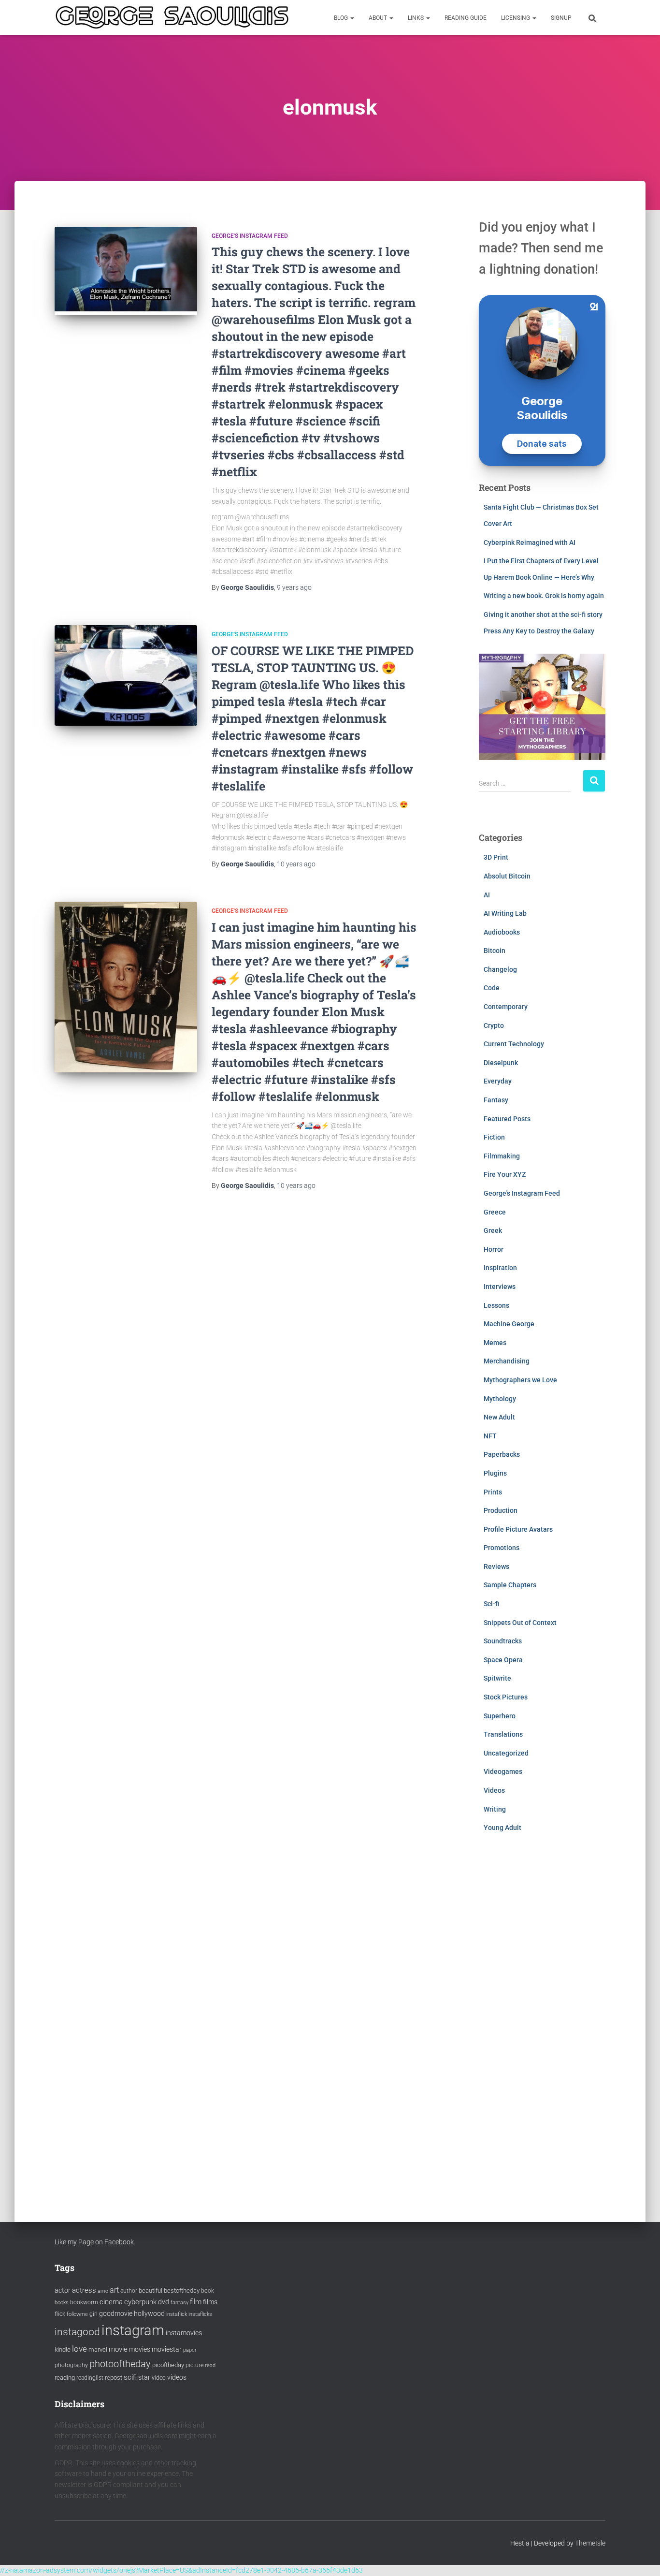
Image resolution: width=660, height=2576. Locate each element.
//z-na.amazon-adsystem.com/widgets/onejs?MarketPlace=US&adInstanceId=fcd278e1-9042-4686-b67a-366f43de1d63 (181, 2570)
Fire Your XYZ (505, 1174)
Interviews (500, 1287)
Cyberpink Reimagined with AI (530, 542)
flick (60, 2314)
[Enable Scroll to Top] (641, 2557)
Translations (503, 1734)
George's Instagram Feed (250, 236)
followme (77, 2314)
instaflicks (200, 2314)
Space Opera (503, 1660)
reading (65, 2378)
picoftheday (168, 2365)
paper (190, 2350)
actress (84, 2290)
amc (103, 2291)
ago (294, 587)
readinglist (90, 2378)
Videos (494, 1790)
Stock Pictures (506, 1697)
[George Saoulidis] (172, 17)
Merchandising (507, 1361)
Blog (342, 18)
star (144, 2377)
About (379, 18)
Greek (493, 1230)
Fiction (494, 1137)
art (114, 2290)
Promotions (502, 1548)
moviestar (167, 2349)
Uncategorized (506, 1753)
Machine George (509, 1324)
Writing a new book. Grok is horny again (544, 596)
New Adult (499, 1417)
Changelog (500, 969)
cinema (111, 2302)
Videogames (503, 1771)
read (210, 2365)
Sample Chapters (510, 1585)
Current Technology (514, 1044)
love (79, 2349)
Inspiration (500, 1268)
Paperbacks (502, 1454)
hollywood (149, 2313)
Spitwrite (497, 1678)
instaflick (177, 2314)
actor (63, 2291)
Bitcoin (495, 951)
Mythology (500, 1399)
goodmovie (116, 2313)
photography (71, 2365)
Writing (495, 1809)
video (159, 2378)
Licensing (516, 18)
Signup (561, 18)
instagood (77, 2332)
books (62, 2303)
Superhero (500, 1716)
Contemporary (506, 1007)
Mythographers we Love (520, 1380)
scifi (130, 2377)
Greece (495, 1212)
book (208, 2291)
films (210, 2302)
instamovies (184, 2333)
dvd (164, 2302)
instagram (133, 2330)
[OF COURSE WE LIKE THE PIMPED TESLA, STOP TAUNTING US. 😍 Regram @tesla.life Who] (126, 675)
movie (118, 2349)
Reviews (496, 1566)
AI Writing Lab (505, 913)
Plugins (495, 1473)
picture (194, 2365)
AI (487, 895)
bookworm (84, 2302)
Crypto (494, 1025)
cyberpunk (140, 2302)
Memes (495, 1343)
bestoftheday (182, 2291)
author (129, 2291)
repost (114, 2378)
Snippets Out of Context (520, 1623)
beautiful (151, 2291)
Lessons (496, 1305)
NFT (490, 1436)
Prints (493, 1492)
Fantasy (496, 1100)
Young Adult (502, 1828)
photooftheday (120, 2364)
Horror (494, 1249)
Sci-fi (491, 1604)
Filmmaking (502, 1156)
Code (492, 988)
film (196, 2302)
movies (140, 2349)
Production (501, 1510)
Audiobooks (502, 932)
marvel (98, 2349)
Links (416, 18)
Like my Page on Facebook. (95, 2242)
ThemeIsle (590, 2543)
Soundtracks (503, 1641)
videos (177, 2377)
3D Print (496, 857)
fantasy (179, 2303)
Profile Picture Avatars (518, 1529)
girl (93, 2314)
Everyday (498, 1081)
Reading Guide (466, 18)
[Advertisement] (542, 2018)
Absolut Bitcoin (507, 876)
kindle (63, 2349)
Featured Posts (507, 1119)
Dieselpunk (501, 1063)
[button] (352, 18)
